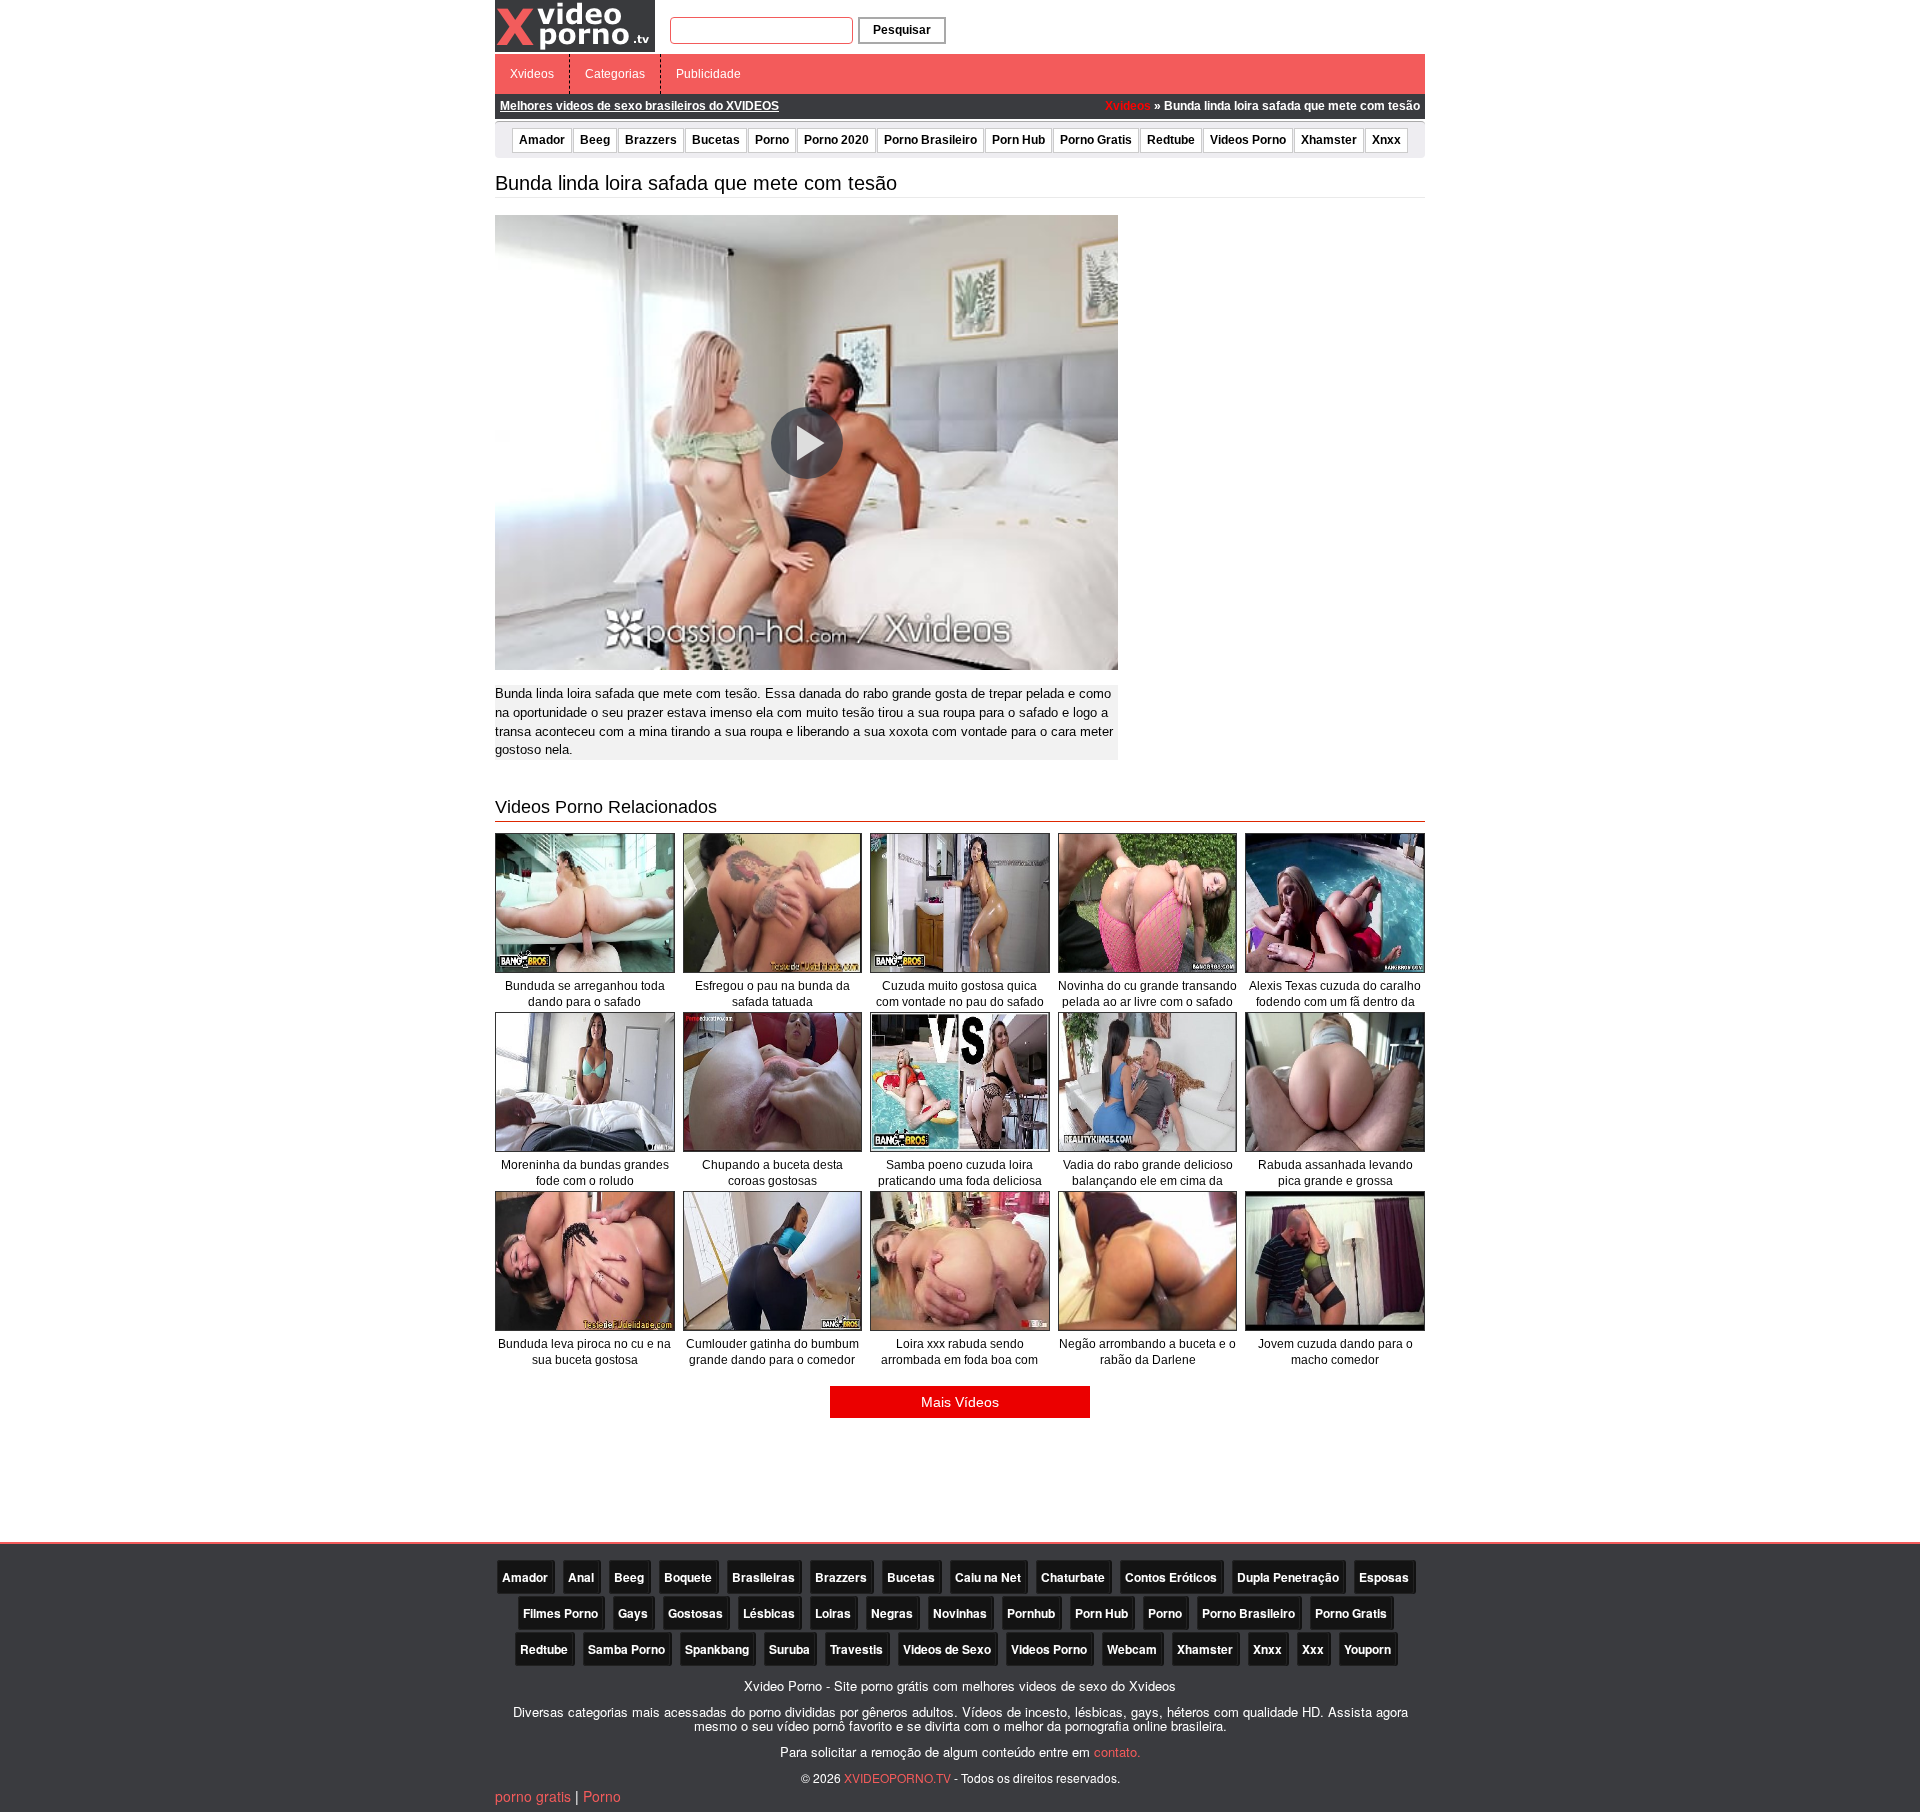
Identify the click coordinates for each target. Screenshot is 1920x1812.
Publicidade (708, 74)
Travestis (856, 1649)
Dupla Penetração (1288, 1577)
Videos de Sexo (947, 1649)
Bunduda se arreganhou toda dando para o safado (585, 994)
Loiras (833, 1613)
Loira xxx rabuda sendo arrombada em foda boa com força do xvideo (959, 1360)
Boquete (688, 1577)
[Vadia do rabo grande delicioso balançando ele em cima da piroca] (1148, 1082)
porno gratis (533, 1796)
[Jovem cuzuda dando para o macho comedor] (1335, 1261)
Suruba (789, 1649)
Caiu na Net (988, 1577)
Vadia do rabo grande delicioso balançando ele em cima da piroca (1148, 1181)
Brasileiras (763, 1577)
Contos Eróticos (1171, 1577)
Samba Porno (626, 1649)
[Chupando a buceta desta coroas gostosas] (773, 1082)
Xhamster (1329, 140)
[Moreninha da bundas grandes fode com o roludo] (585, 1082)
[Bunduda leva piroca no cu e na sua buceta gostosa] (585, 1261)
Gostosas (695, 1613)
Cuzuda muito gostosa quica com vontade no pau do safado (960, 994)
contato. (1117, 1751)
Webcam (1132, 1649)
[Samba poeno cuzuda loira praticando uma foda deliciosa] (960, 1082)
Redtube (1171, 140)
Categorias (615, 74)
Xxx (1313, 1649)
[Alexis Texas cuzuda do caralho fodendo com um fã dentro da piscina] (1335, 903)
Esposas (1384, 1577)
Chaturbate (1073, 1577)
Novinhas (960, 1613)
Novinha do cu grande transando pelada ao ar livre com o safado (1147, 994)
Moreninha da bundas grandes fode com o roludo (585, 1173)
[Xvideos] (575, 25)
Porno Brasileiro (930, 140)
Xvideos (532, 74)
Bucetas (716, 140)
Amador (542, 140)
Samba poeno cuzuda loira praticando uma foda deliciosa (960, 1173)
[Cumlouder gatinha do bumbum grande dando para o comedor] (773, 1261)
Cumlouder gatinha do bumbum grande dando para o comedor (772, 1352)
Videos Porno (1248, 140)
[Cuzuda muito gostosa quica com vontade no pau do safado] (960, 903)
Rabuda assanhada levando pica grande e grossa (1335, 1173)
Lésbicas (769, 1613)
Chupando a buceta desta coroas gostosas (772, 1173)
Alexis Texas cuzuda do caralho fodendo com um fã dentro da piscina (1335, 1002)
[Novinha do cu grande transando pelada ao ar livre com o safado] (1148, 903)
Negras (892, 1613)
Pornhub (1031, 1613)
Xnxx (1386, 140)
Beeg (595, 140)
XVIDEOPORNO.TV (897, 1777)
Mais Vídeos (960, 1402)
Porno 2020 (836, 140)
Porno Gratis (1096, 140)
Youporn (1367, 1649)
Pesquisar (902, 30)
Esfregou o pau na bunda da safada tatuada (772, 994)
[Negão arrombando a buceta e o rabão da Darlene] (1148, 1261)
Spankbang (717, 1649)
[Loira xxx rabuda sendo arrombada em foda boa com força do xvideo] (960, 1261)
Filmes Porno (560, 1613)
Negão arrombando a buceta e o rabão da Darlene (1147, 1352)
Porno (772, 140)
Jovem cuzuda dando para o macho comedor (1335, 1352)
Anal (581, 1577)
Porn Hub (1018, 140)
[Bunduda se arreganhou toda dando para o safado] (585, 903)
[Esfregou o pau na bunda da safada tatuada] (773, 903)
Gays (633, 1613)
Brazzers (651, 140)
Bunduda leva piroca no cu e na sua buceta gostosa (584, 1352)
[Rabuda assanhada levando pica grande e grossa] (1335, 1082)
